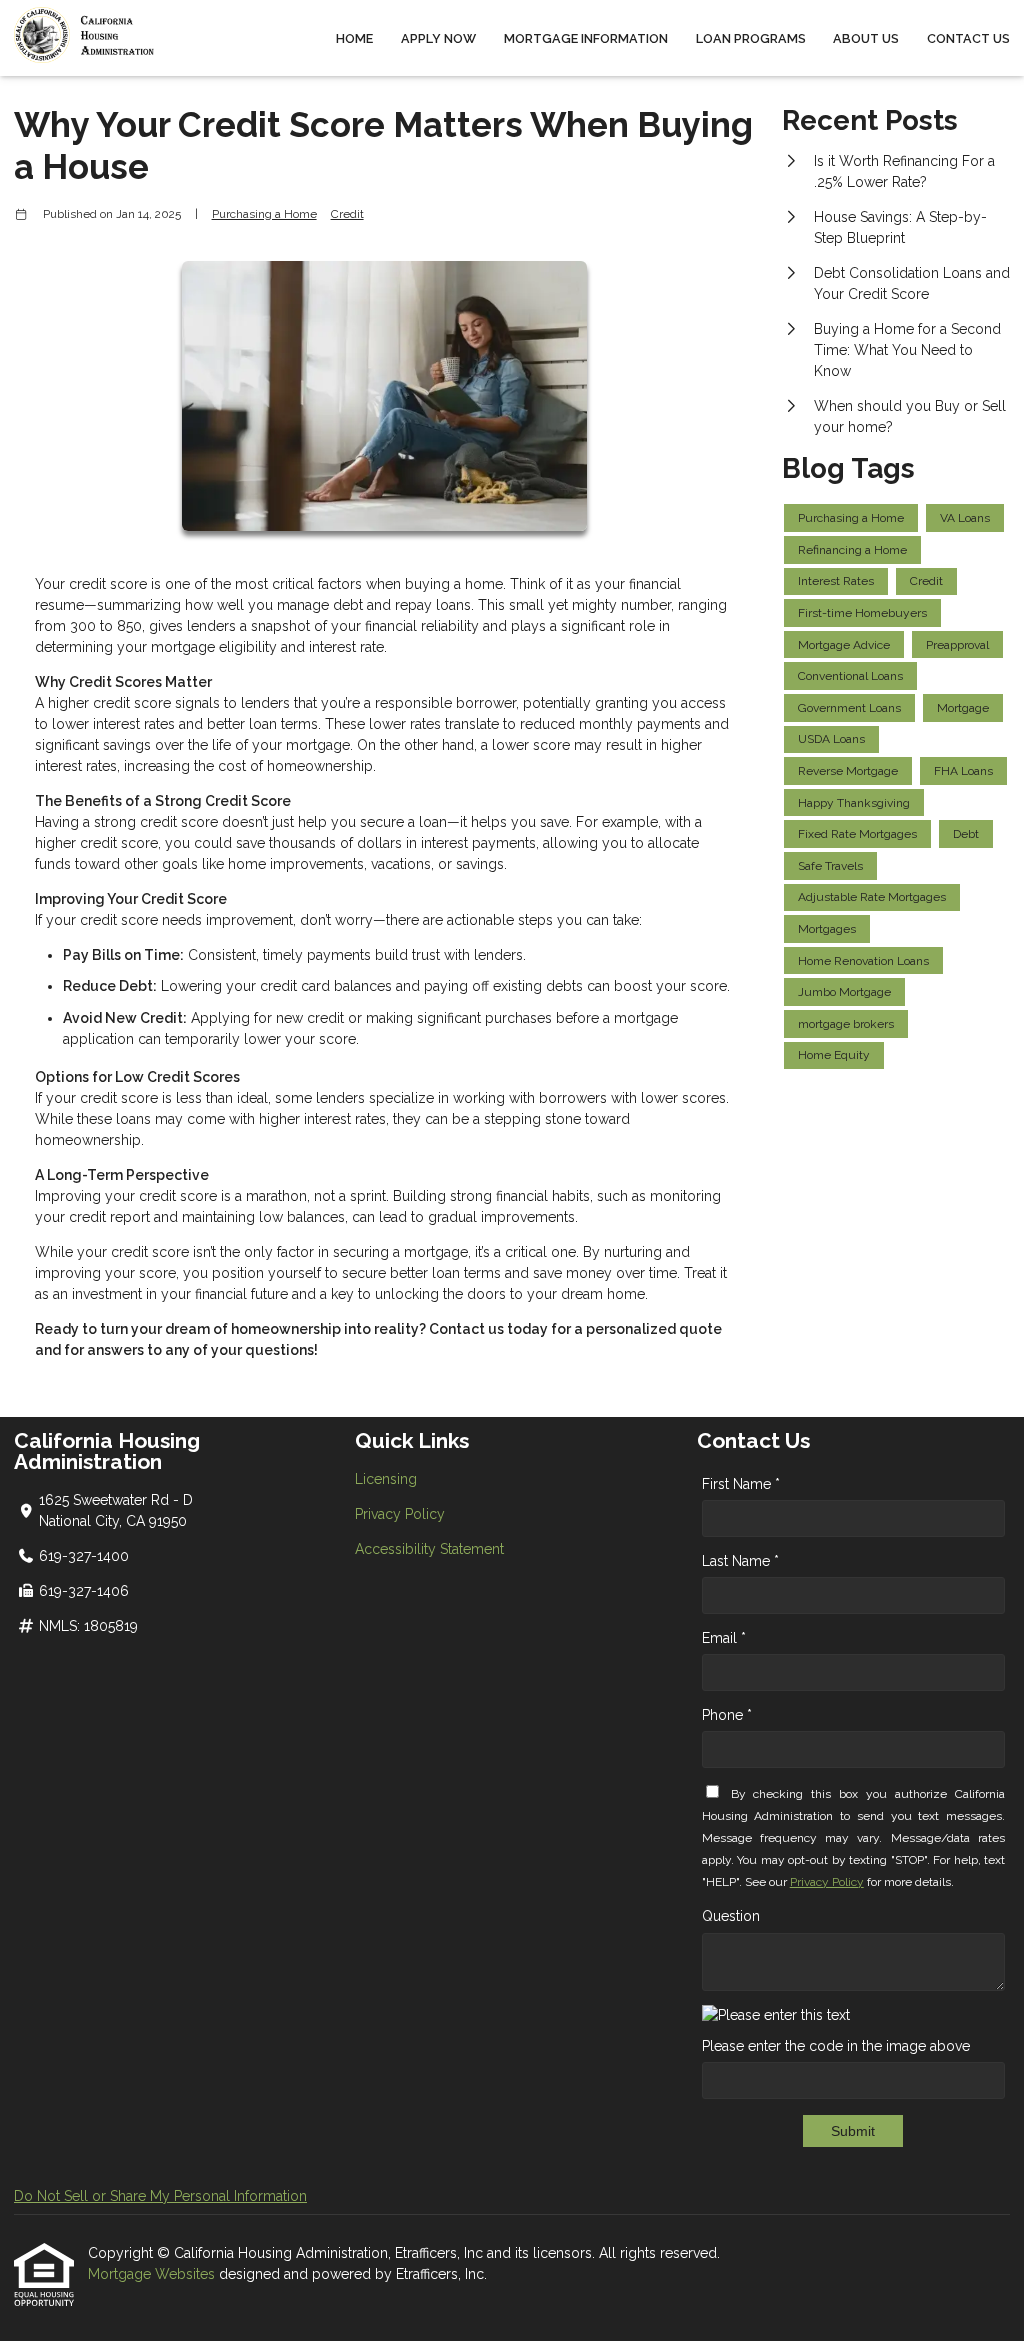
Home (354, 38)
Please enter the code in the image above (836, 2046)
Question (731, 1916)
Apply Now (438, 38)
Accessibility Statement (429, 1549)
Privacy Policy (400, 1514)
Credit (347, 214)
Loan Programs (751, 38)
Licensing (386, 1479)
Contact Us (968, 38)
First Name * (741, 1484)
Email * (724, 1638)
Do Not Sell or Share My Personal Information (160, 2196)
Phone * (727, 1715)
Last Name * (740, 1561)
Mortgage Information (586, 38)
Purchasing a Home (264, 214)
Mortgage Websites (153, 2274)
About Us (866, 38)
